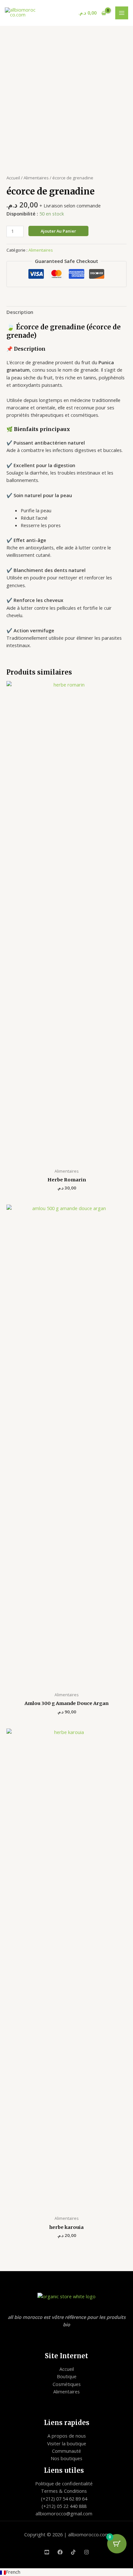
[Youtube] (47, 2552)
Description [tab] (20, 312)
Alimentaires (36, 178)
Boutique (67, 2376)
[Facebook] (60, 2552)
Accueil (13, 178)
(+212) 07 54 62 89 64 (64, 2499)
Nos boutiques (66, 2458)
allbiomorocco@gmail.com (64, 2513)
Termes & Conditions (64, 2491)
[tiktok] (73, 2552)
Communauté (66, 2451)
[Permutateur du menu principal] (122, 13)
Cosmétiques (67, 2384)
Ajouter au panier (58, 231)
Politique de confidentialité (64, 2483)
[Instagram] (87, 2552)
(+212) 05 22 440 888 (64, 2506)
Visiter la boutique (67, 2443)
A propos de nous (67, 2436)
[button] (66, 2572)
